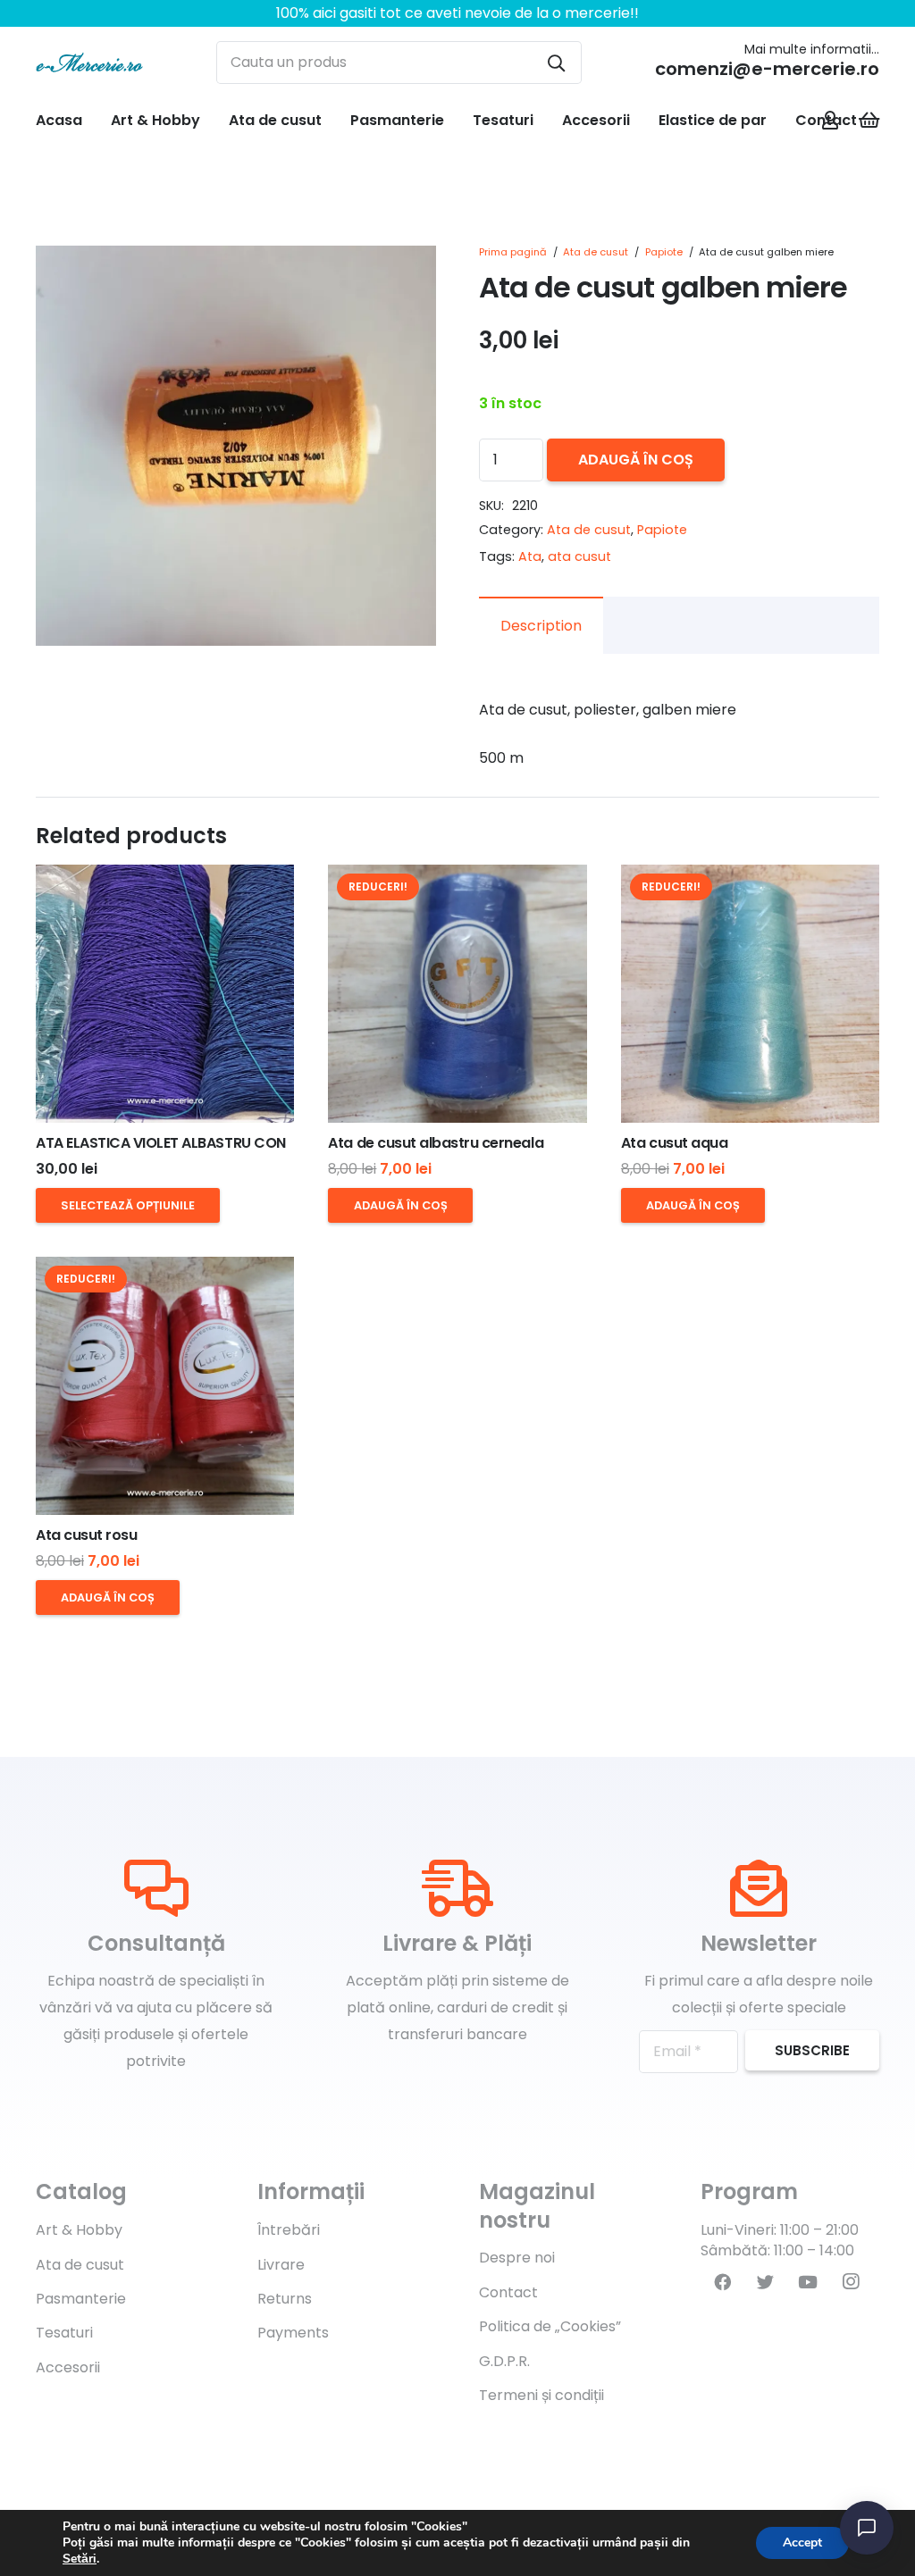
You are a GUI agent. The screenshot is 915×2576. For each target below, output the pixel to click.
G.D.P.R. (504, 2361)
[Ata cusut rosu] (165, 1386)
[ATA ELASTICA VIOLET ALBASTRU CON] (165, 994)
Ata (530, 556)
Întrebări (289, 2230)
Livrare (281, 2265)
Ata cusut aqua (674, 1143)
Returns (285, 2299)
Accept (802, 2543)
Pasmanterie (81, 2299)
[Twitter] (765, 2282)
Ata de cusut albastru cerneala (436, 1143)
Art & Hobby (79, 2230)
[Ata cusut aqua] (750, 994)
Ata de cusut (596, 252)
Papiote (664, 252)
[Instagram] (851, 2282)
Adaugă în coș (636, 460)
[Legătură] (89, 63)
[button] (407, 274)
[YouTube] (808, 2282)
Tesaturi (64, 2333)
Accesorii (68, 2367)
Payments (293, 2333)
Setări (80, 2559)
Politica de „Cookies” (550, 2326)
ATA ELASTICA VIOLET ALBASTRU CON (161, 1143)
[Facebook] (722, 2282)
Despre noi (517, 2258)
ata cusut (579, 556)
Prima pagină (513, 252)
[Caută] (556, 63)
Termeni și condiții (541, 2395)
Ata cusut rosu (86, 1535)
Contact (508, 2292)
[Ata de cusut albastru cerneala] (457, 994)
